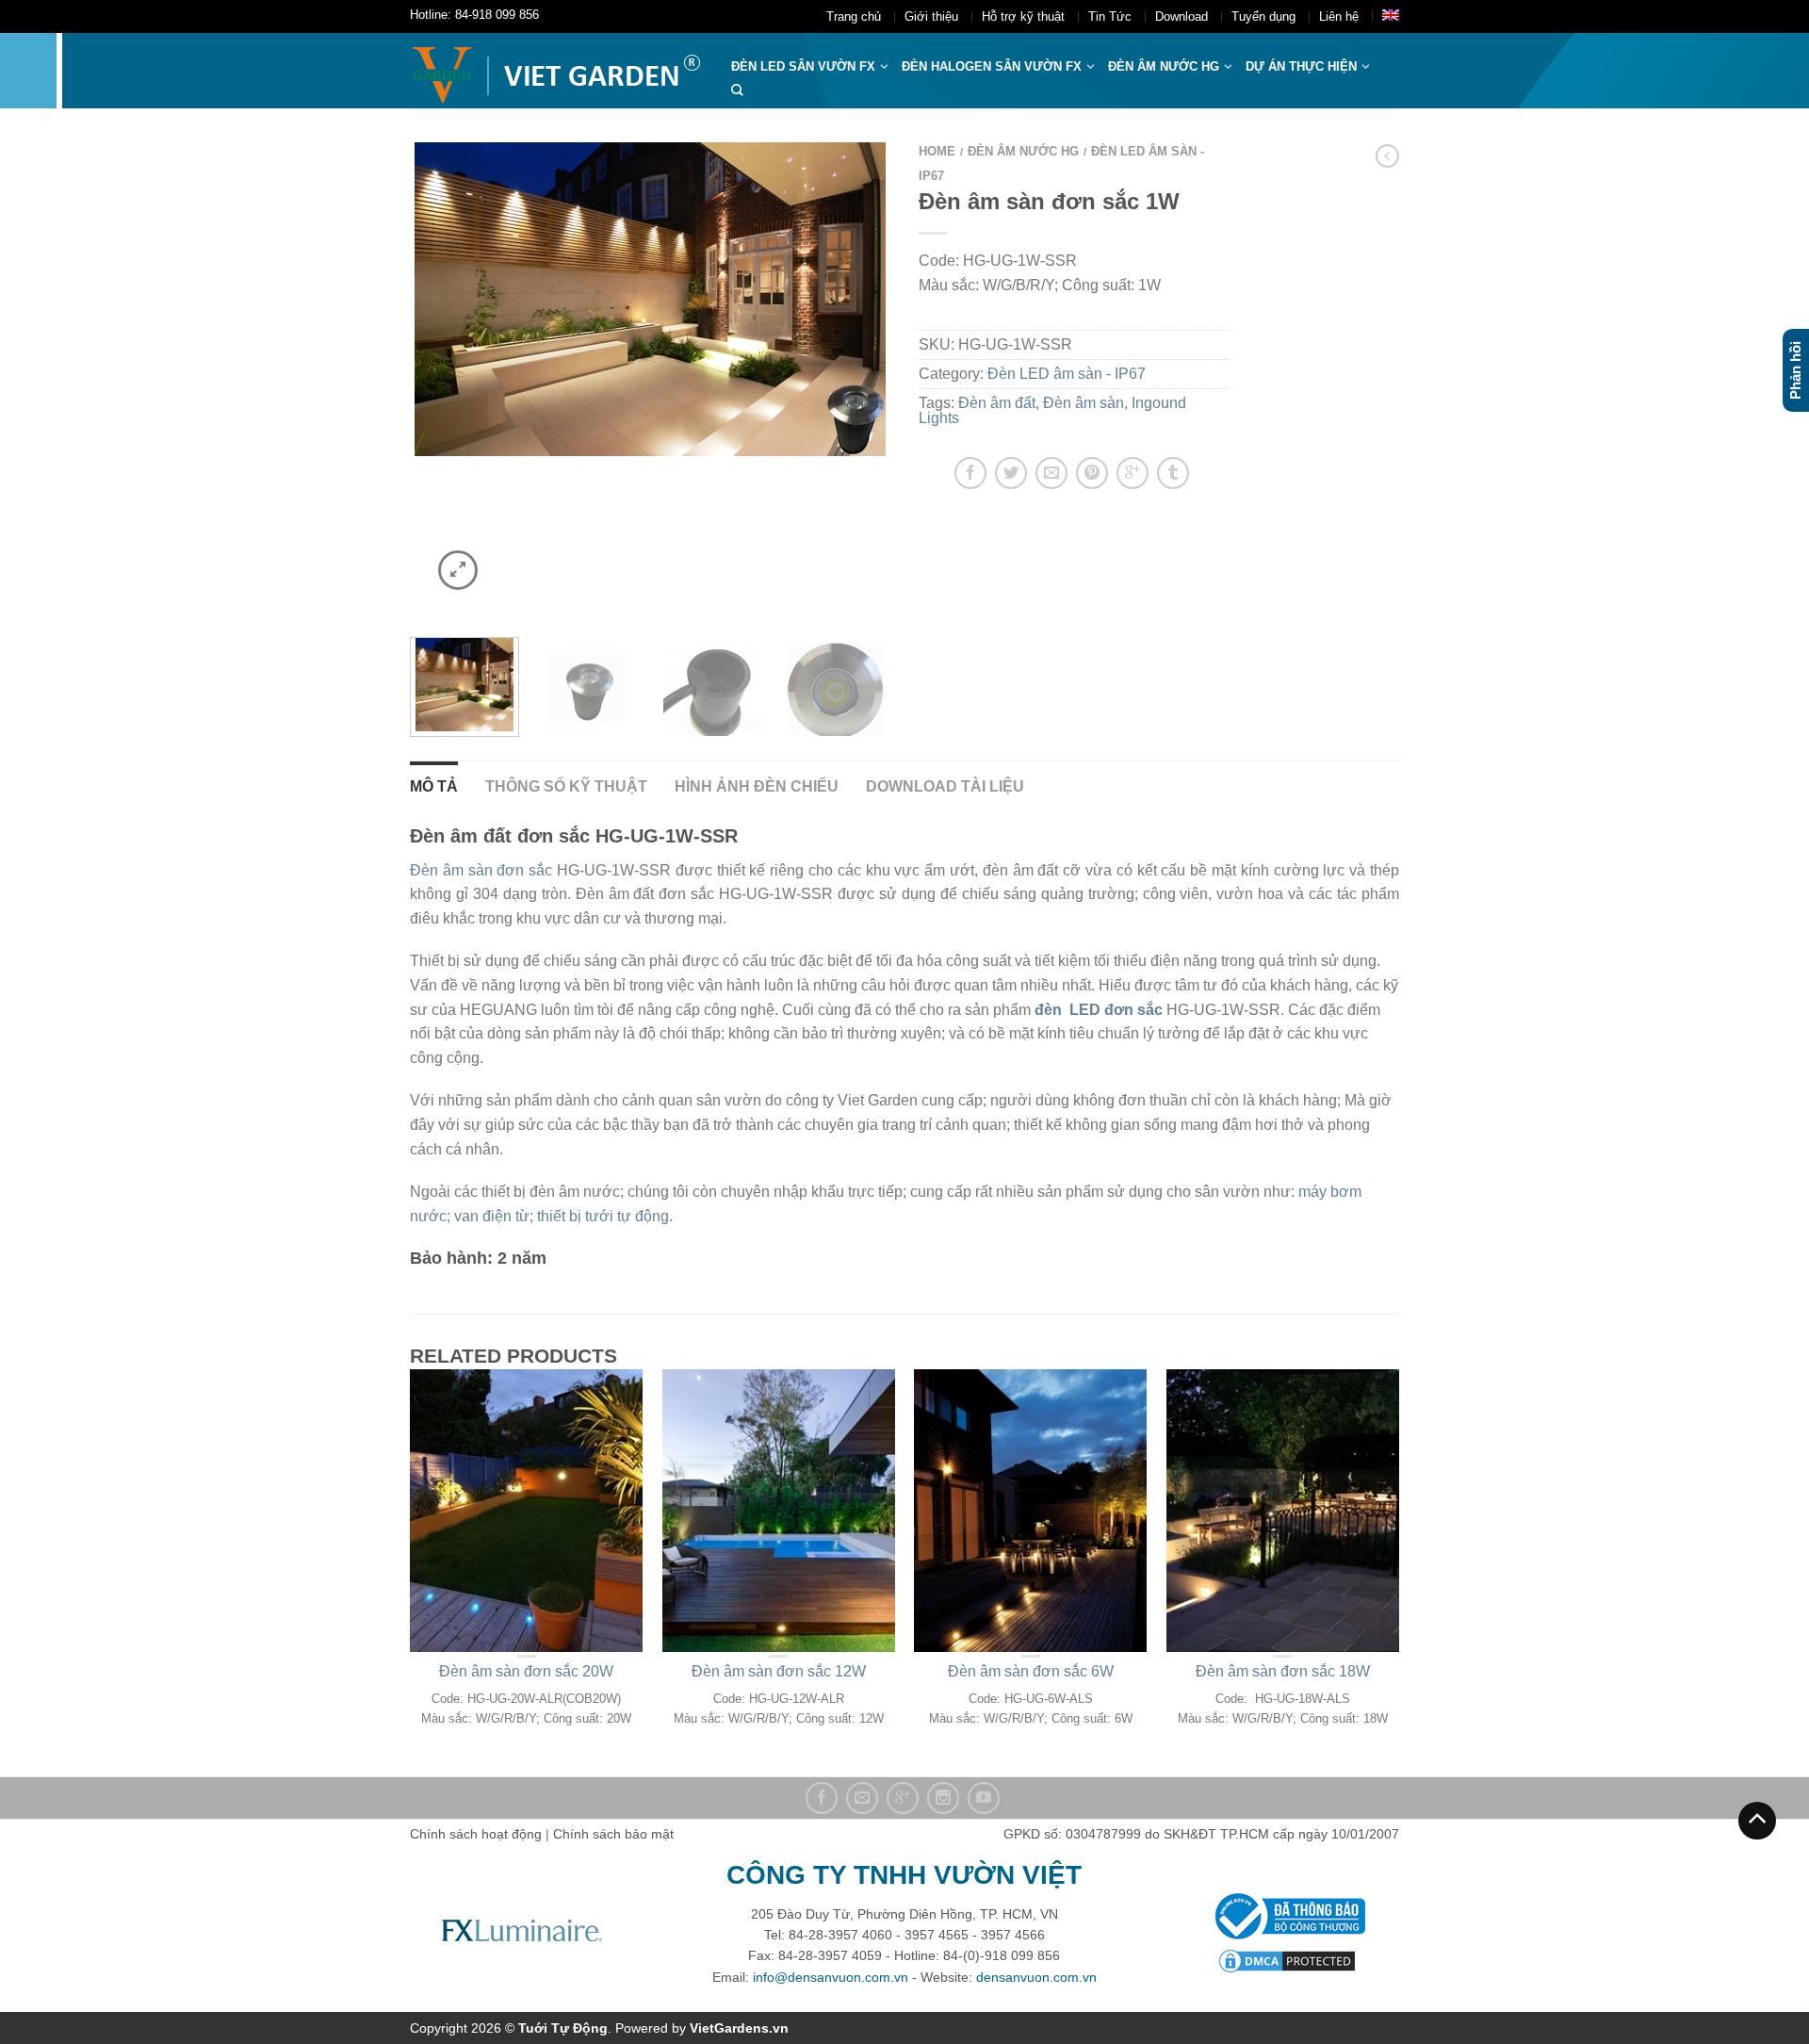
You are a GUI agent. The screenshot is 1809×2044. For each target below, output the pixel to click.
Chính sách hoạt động (476, 1834)
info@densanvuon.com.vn (831, 1977)
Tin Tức (1110, 16)
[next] (865, 378)
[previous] (436, 378)
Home (937, 151)
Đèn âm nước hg (1164, 66)
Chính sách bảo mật (613, 1834)
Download (1182, 16)
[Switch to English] (1391, 15)
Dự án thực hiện (1301, 66)
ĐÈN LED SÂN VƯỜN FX (803, 66)
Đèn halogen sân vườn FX (992, 66)
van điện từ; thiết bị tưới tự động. (563, 1216)
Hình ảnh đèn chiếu (757, 786)
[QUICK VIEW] (527, 1511)
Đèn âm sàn (1084, 403)
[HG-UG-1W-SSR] (836, 687)
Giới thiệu (931, 16)
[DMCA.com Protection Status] (1287, 1960)
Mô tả (434, 786)
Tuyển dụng (1263, 16)
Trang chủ (854, 16)
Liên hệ (1339, 16)
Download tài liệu (945, 786)
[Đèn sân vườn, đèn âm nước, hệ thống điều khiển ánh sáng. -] (556, 71)
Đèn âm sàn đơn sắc (481, 870)
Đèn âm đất (997, 403)
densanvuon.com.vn (1036, 1977)
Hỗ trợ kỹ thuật (1023, 16)
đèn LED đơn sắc (1097, 1010)
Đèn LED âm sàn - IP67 (1067, 374)
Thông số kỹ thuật (566, 786)
